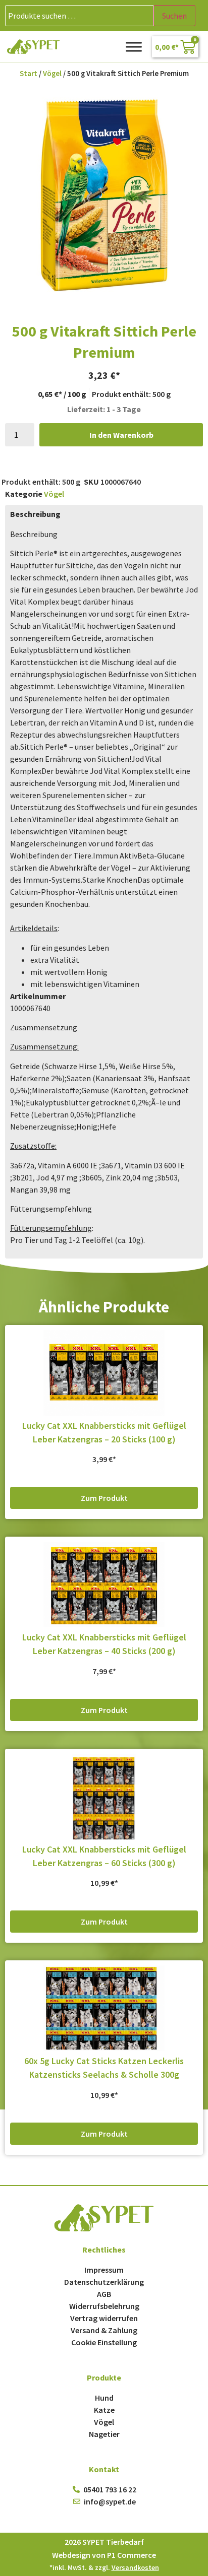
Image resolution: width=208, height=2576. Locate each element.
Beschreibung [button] (34, 534)
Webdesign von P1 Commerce (104, 2555)
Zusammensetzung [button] (44, 1027)
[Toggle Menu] (134, 47)
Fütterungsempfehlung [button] (51, 1209)
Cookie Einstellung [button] (104, 2342)
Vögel (52, 74)
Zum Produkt (104, 1498)
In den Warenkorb (121, 435)
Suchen (174, 16)
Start (29, 74)
